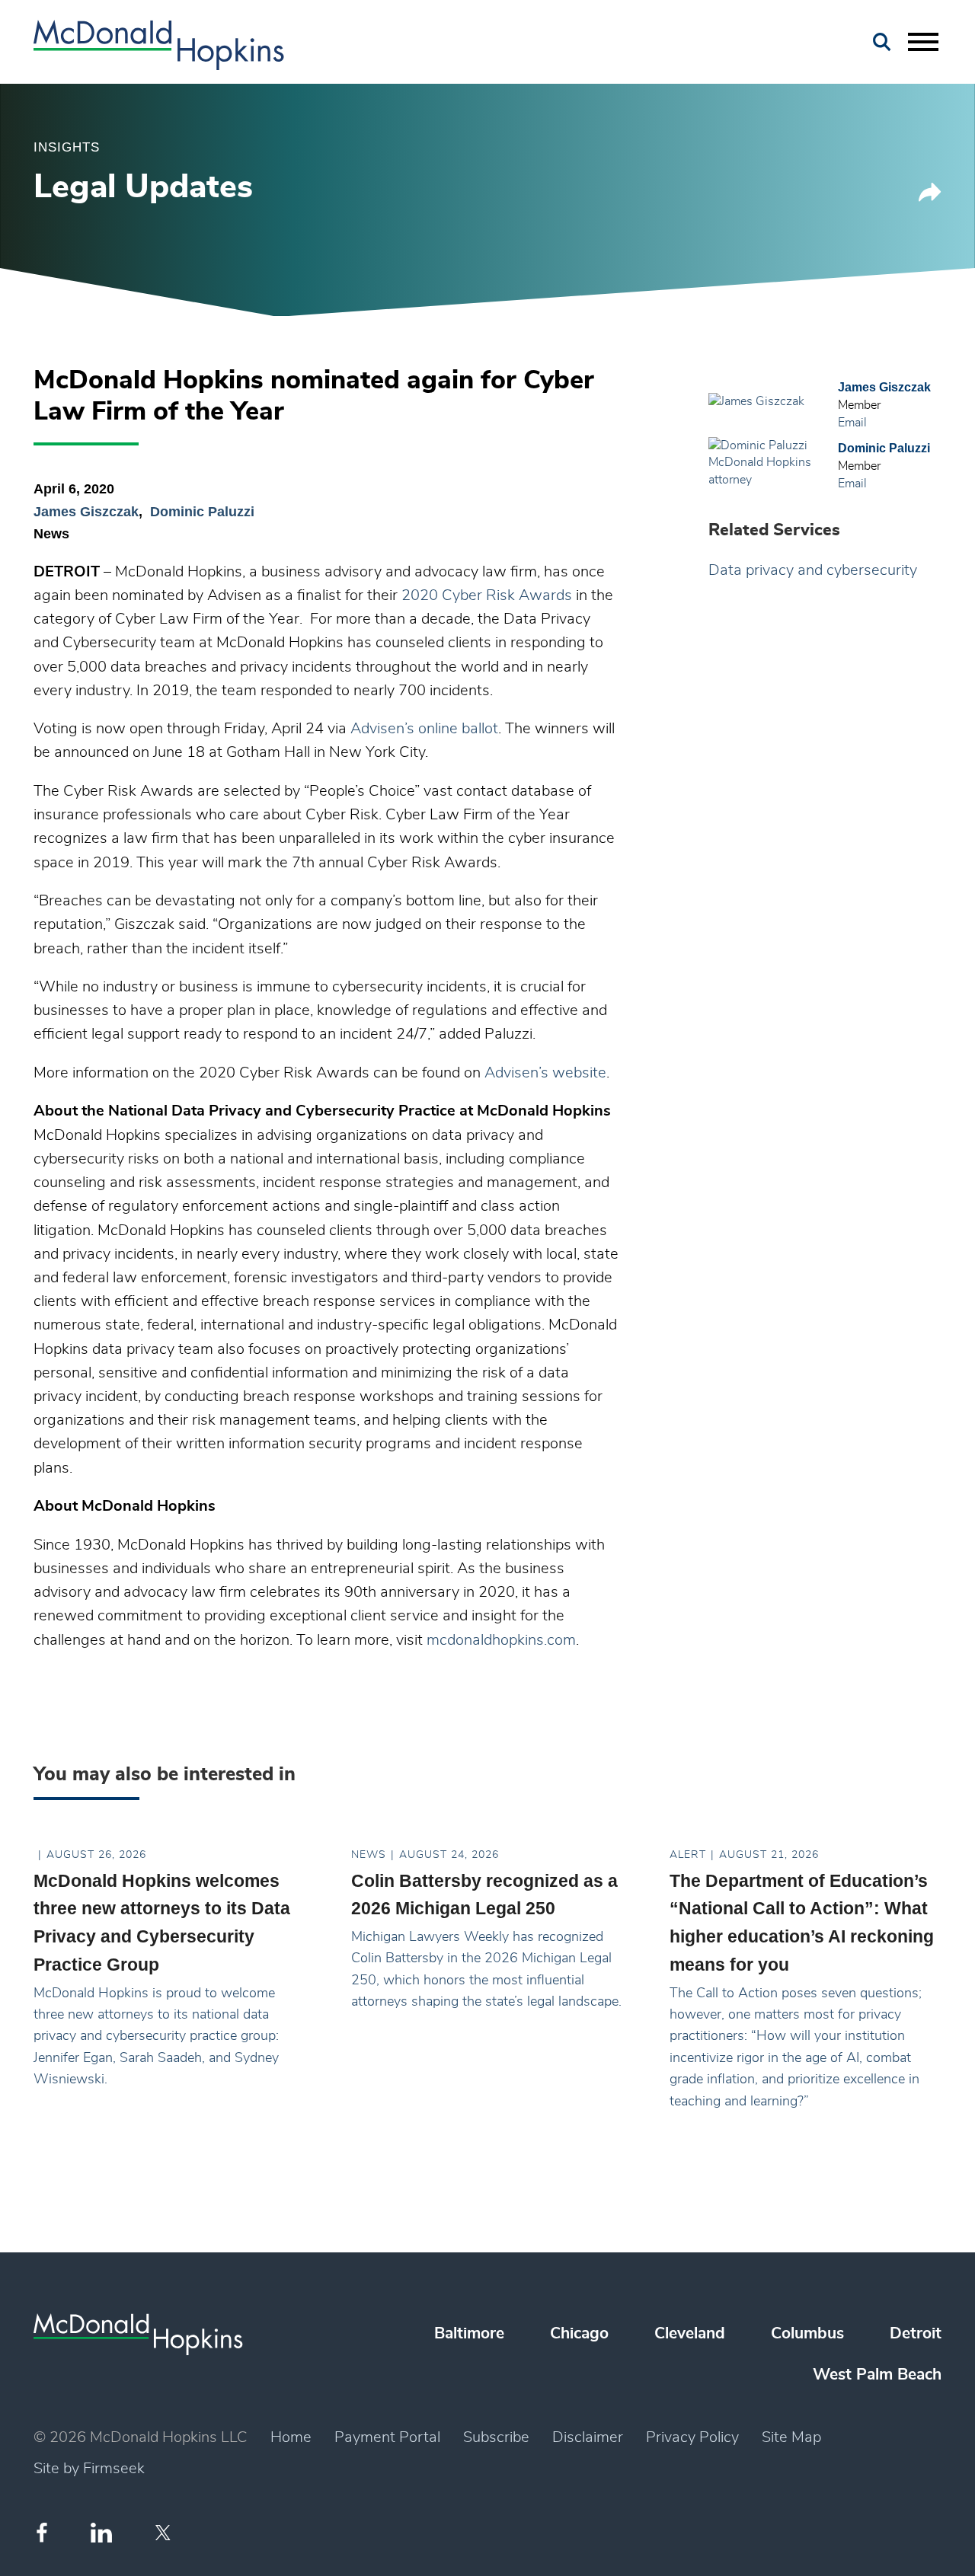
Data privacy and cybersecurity (813, 570)
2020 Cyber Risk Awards (487, 595)
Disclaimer (588, 2437)
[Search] (882, 42)
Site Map (791, 2437)
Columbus (807, 2333)
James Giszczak (86, 511)
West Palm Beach (877, 2375)
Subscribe (496, 2437)
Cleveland (690, 2333)
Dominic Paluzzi (202, 511)
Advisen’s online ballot (424, 729)
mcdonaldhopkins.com (501, 1640)
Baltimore (469, 2333)
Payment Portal (387, 2437)
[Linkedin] (101, 2533)
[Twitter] (165, 2533)
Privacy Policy (692, 2437)
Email (852, 423)
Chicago (579, 2333)
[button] (930, 198)
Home (291, 2437)
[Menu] (923, 43)
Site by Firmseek (89, 2469)
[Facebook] (42, 2532)
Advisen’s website (545, 1073)
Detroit (916, 2333)
